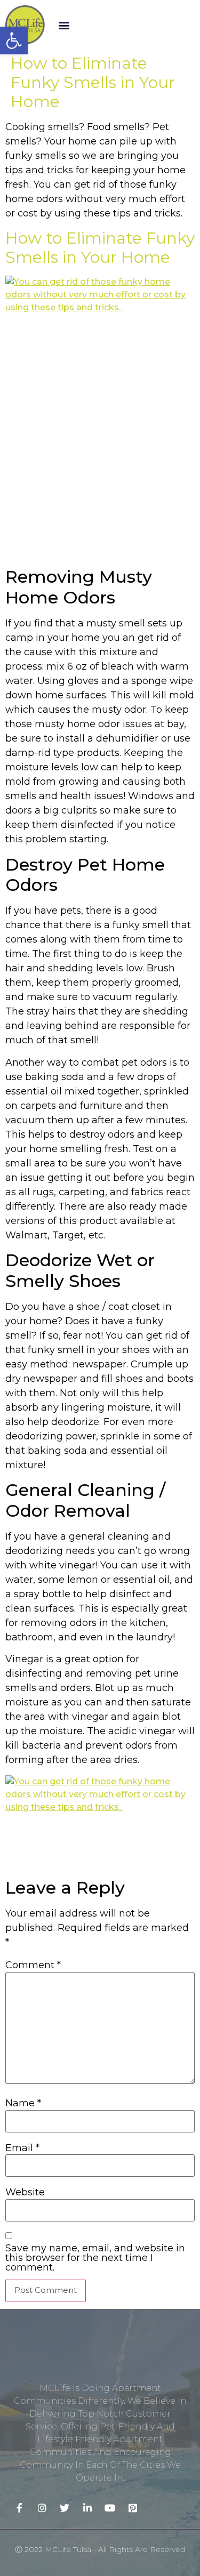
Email (22, 2148)
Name (23, 2103)
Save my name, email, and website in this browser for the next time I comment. (95, 2258)
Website (25, 2192)
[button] (64, 25)
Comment (33, 1965)
